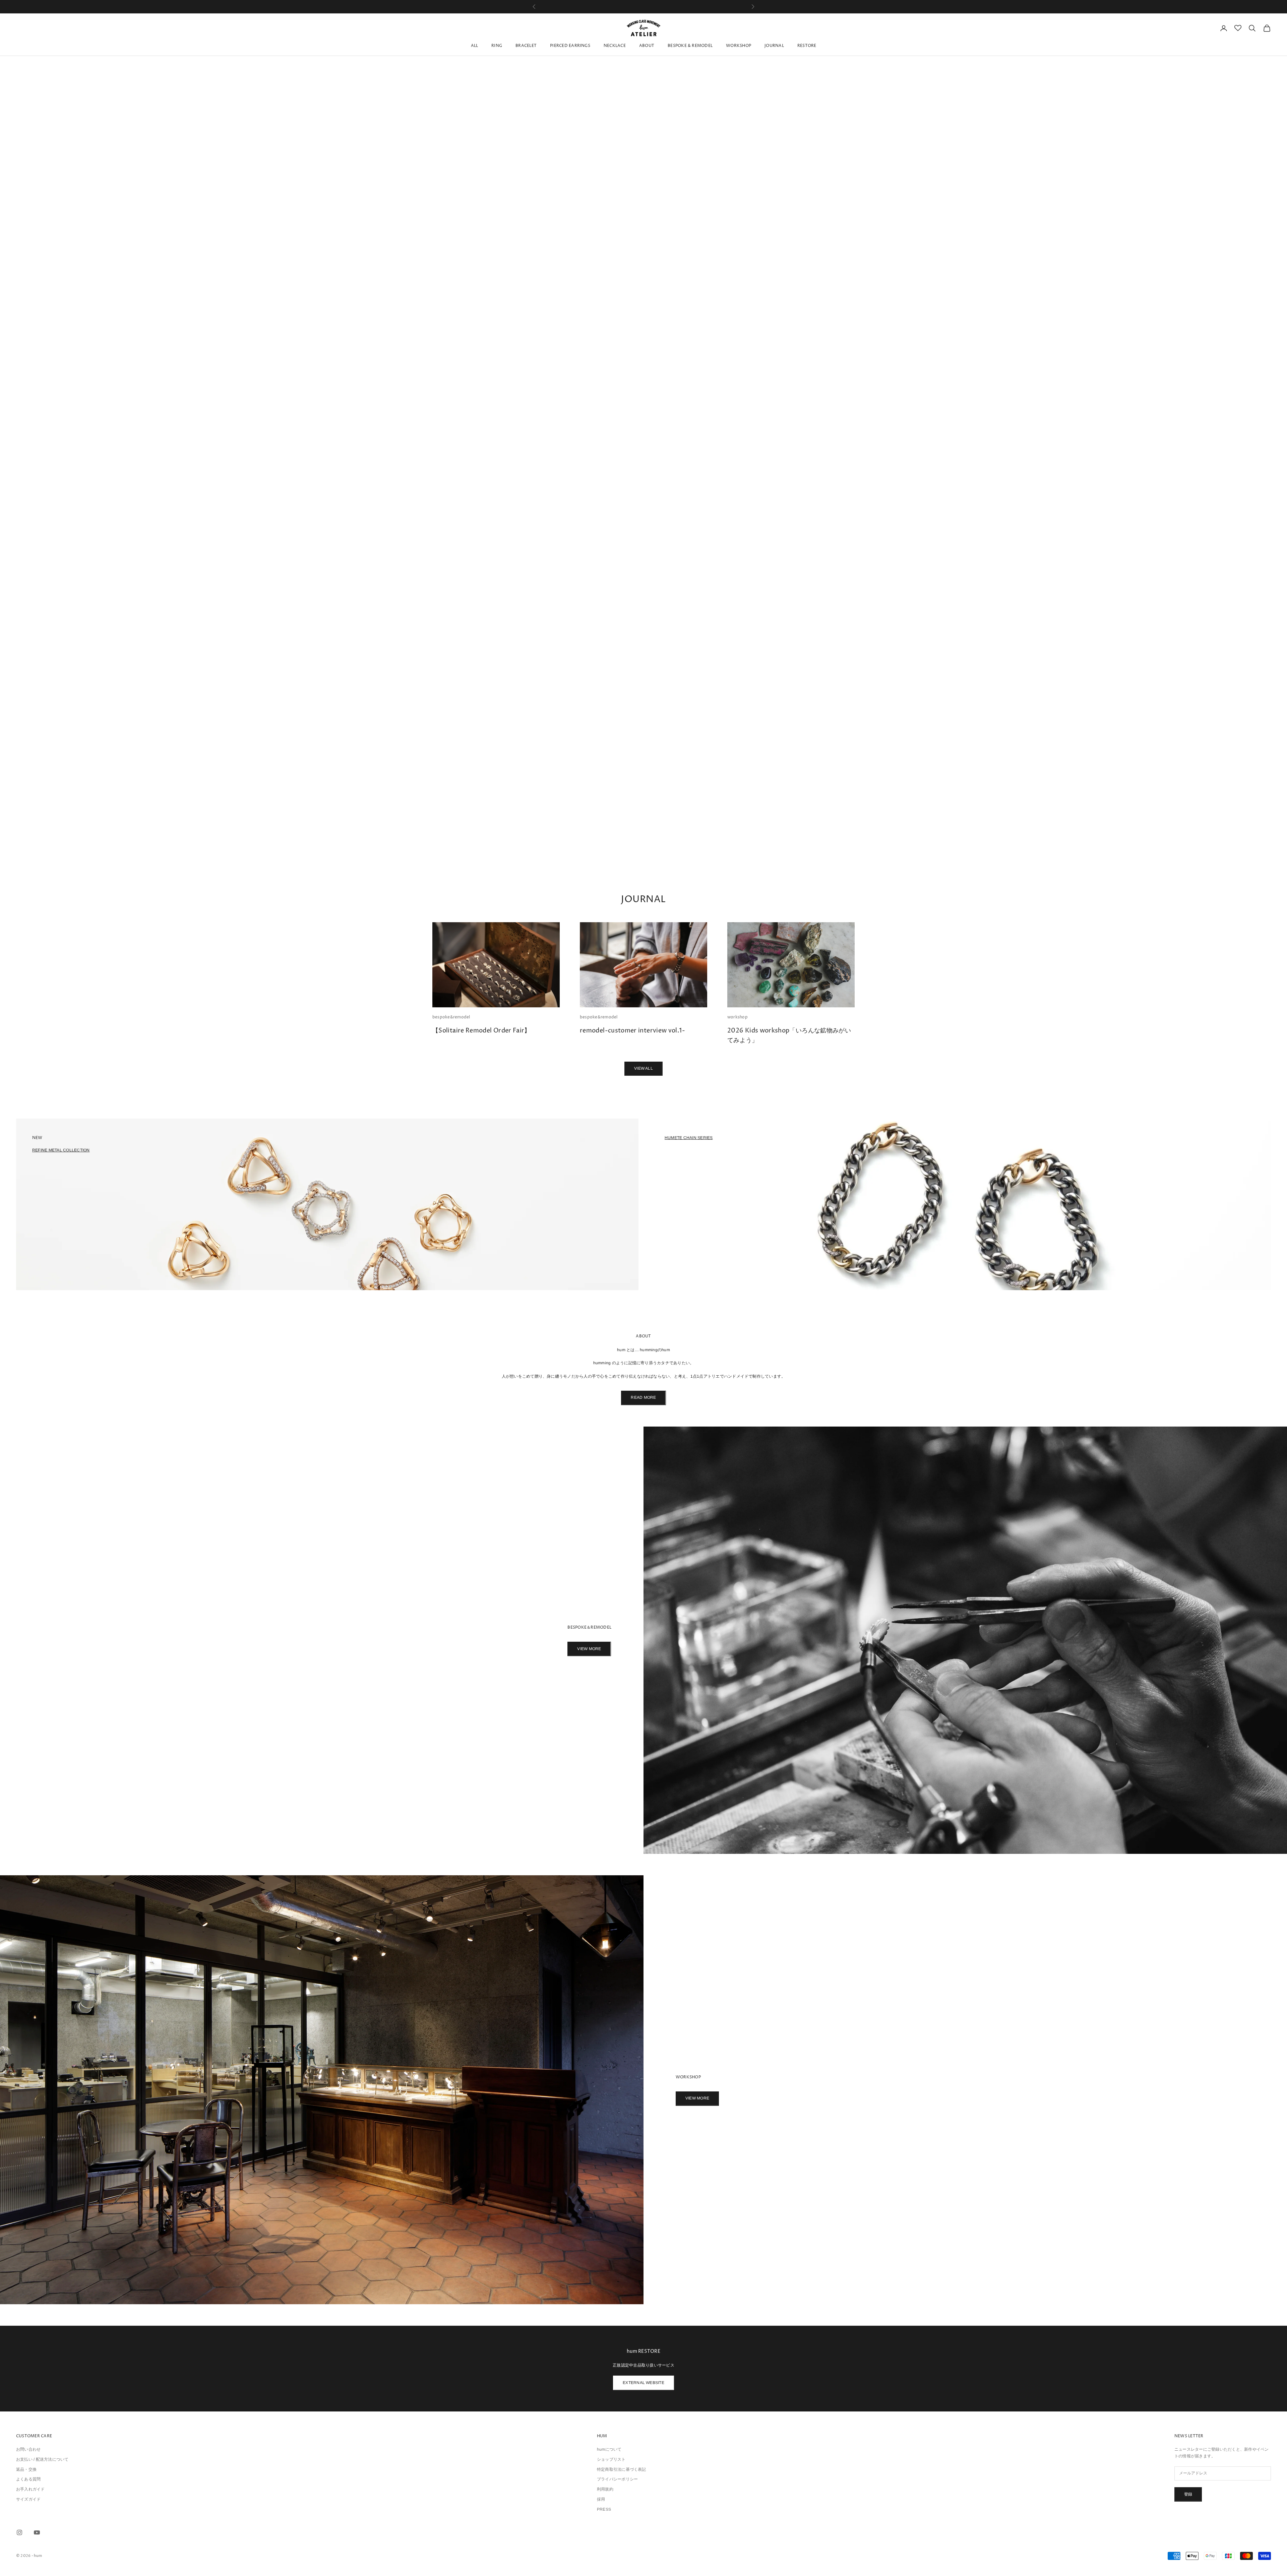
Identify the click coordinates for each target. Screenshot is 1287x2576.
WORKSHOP (739, 46)
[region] (643, 443)
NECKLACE (615, 46)
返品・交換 (26, 2470)
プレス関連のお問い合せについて (643, 10)
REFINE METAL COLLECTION (61, 1150)
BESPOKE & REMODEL (690, 46)
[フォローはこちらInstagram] (19, 2533)
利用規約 (605, 2490)
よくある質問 (28, 2480)
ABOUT (647, 46)
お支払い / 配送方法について (42, 2460)
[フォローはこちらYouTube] (37, 2533)
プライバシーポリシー (617, 2480)
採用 (601, 2500)
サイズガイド (28, 2500)
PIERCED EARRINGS (570, 46)
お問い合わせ (28, 2450)
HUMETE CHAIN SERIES (689, 1138)
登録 (1188, 2495)
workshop (738, 1018)
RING (497, 46)
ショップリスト (611, 2460)
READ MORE (643, 1398)
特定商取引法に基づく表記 (622, 2470)
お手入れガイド (30, 2490)
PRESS (604, 2510)
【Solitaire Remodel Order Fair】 (481, 1031)
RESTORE (807, 46)
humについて (609, 2450)
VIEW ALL (643, 1069)
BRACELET (526, 46)
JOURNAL (774, 46)
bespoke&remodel (451, 1018)
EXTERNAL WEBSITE (643, 2383)
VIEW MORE (589, 1649)
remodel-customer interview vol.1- (632, 1031)
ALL (475, 46)
